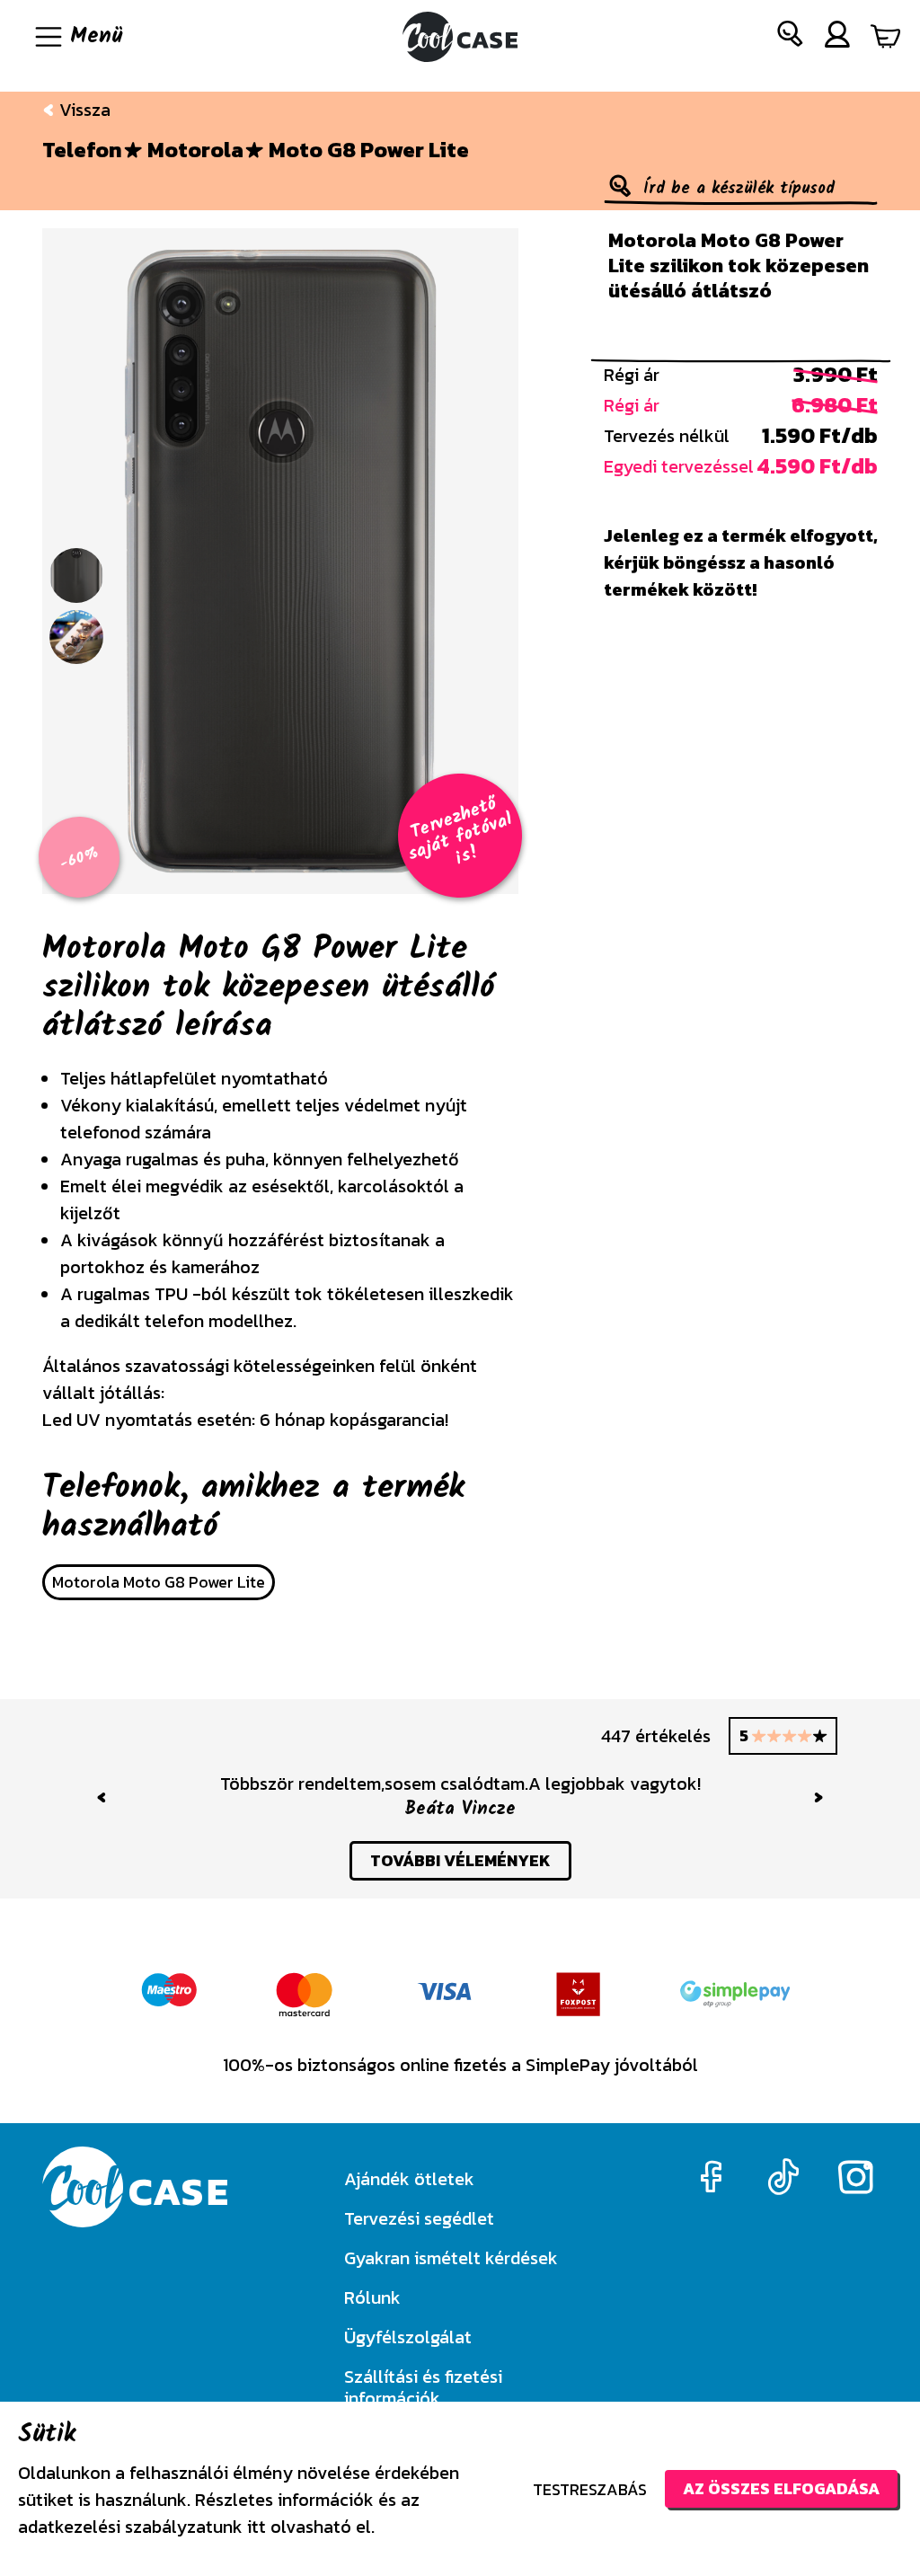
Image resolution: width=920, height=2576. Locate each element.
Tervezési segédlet (419, 2218)
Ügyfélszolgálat (408, 2337)
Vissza (83, 110)
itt (257, 2527)
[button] (791, 37)
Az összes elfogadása (781, 2488)
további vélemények (460, 1860)
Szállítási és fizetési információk (423, 2387)
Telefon (82, 150)
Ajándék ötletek (409, 2179)
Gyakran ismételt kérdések (451, 2258)
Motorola (195, 150)
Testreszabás (590, 2489)
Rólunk (372, 2297)
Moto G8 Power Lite (369, 150)
